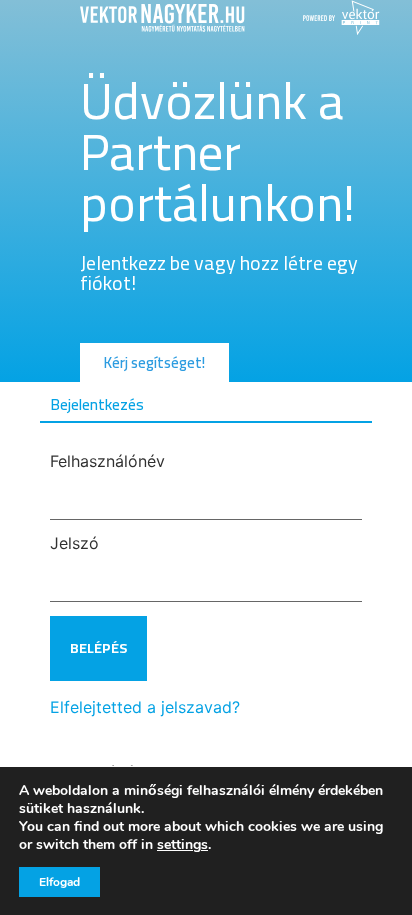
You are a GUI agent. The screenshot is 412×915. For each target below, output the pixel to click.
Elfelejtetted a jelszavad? (145, 707)
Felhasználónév (107, 461)
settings (182, 845)
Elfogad (59, 882)
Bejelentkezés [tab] (97, 404)
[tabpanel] (206, 586)
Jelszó (74, 543)
